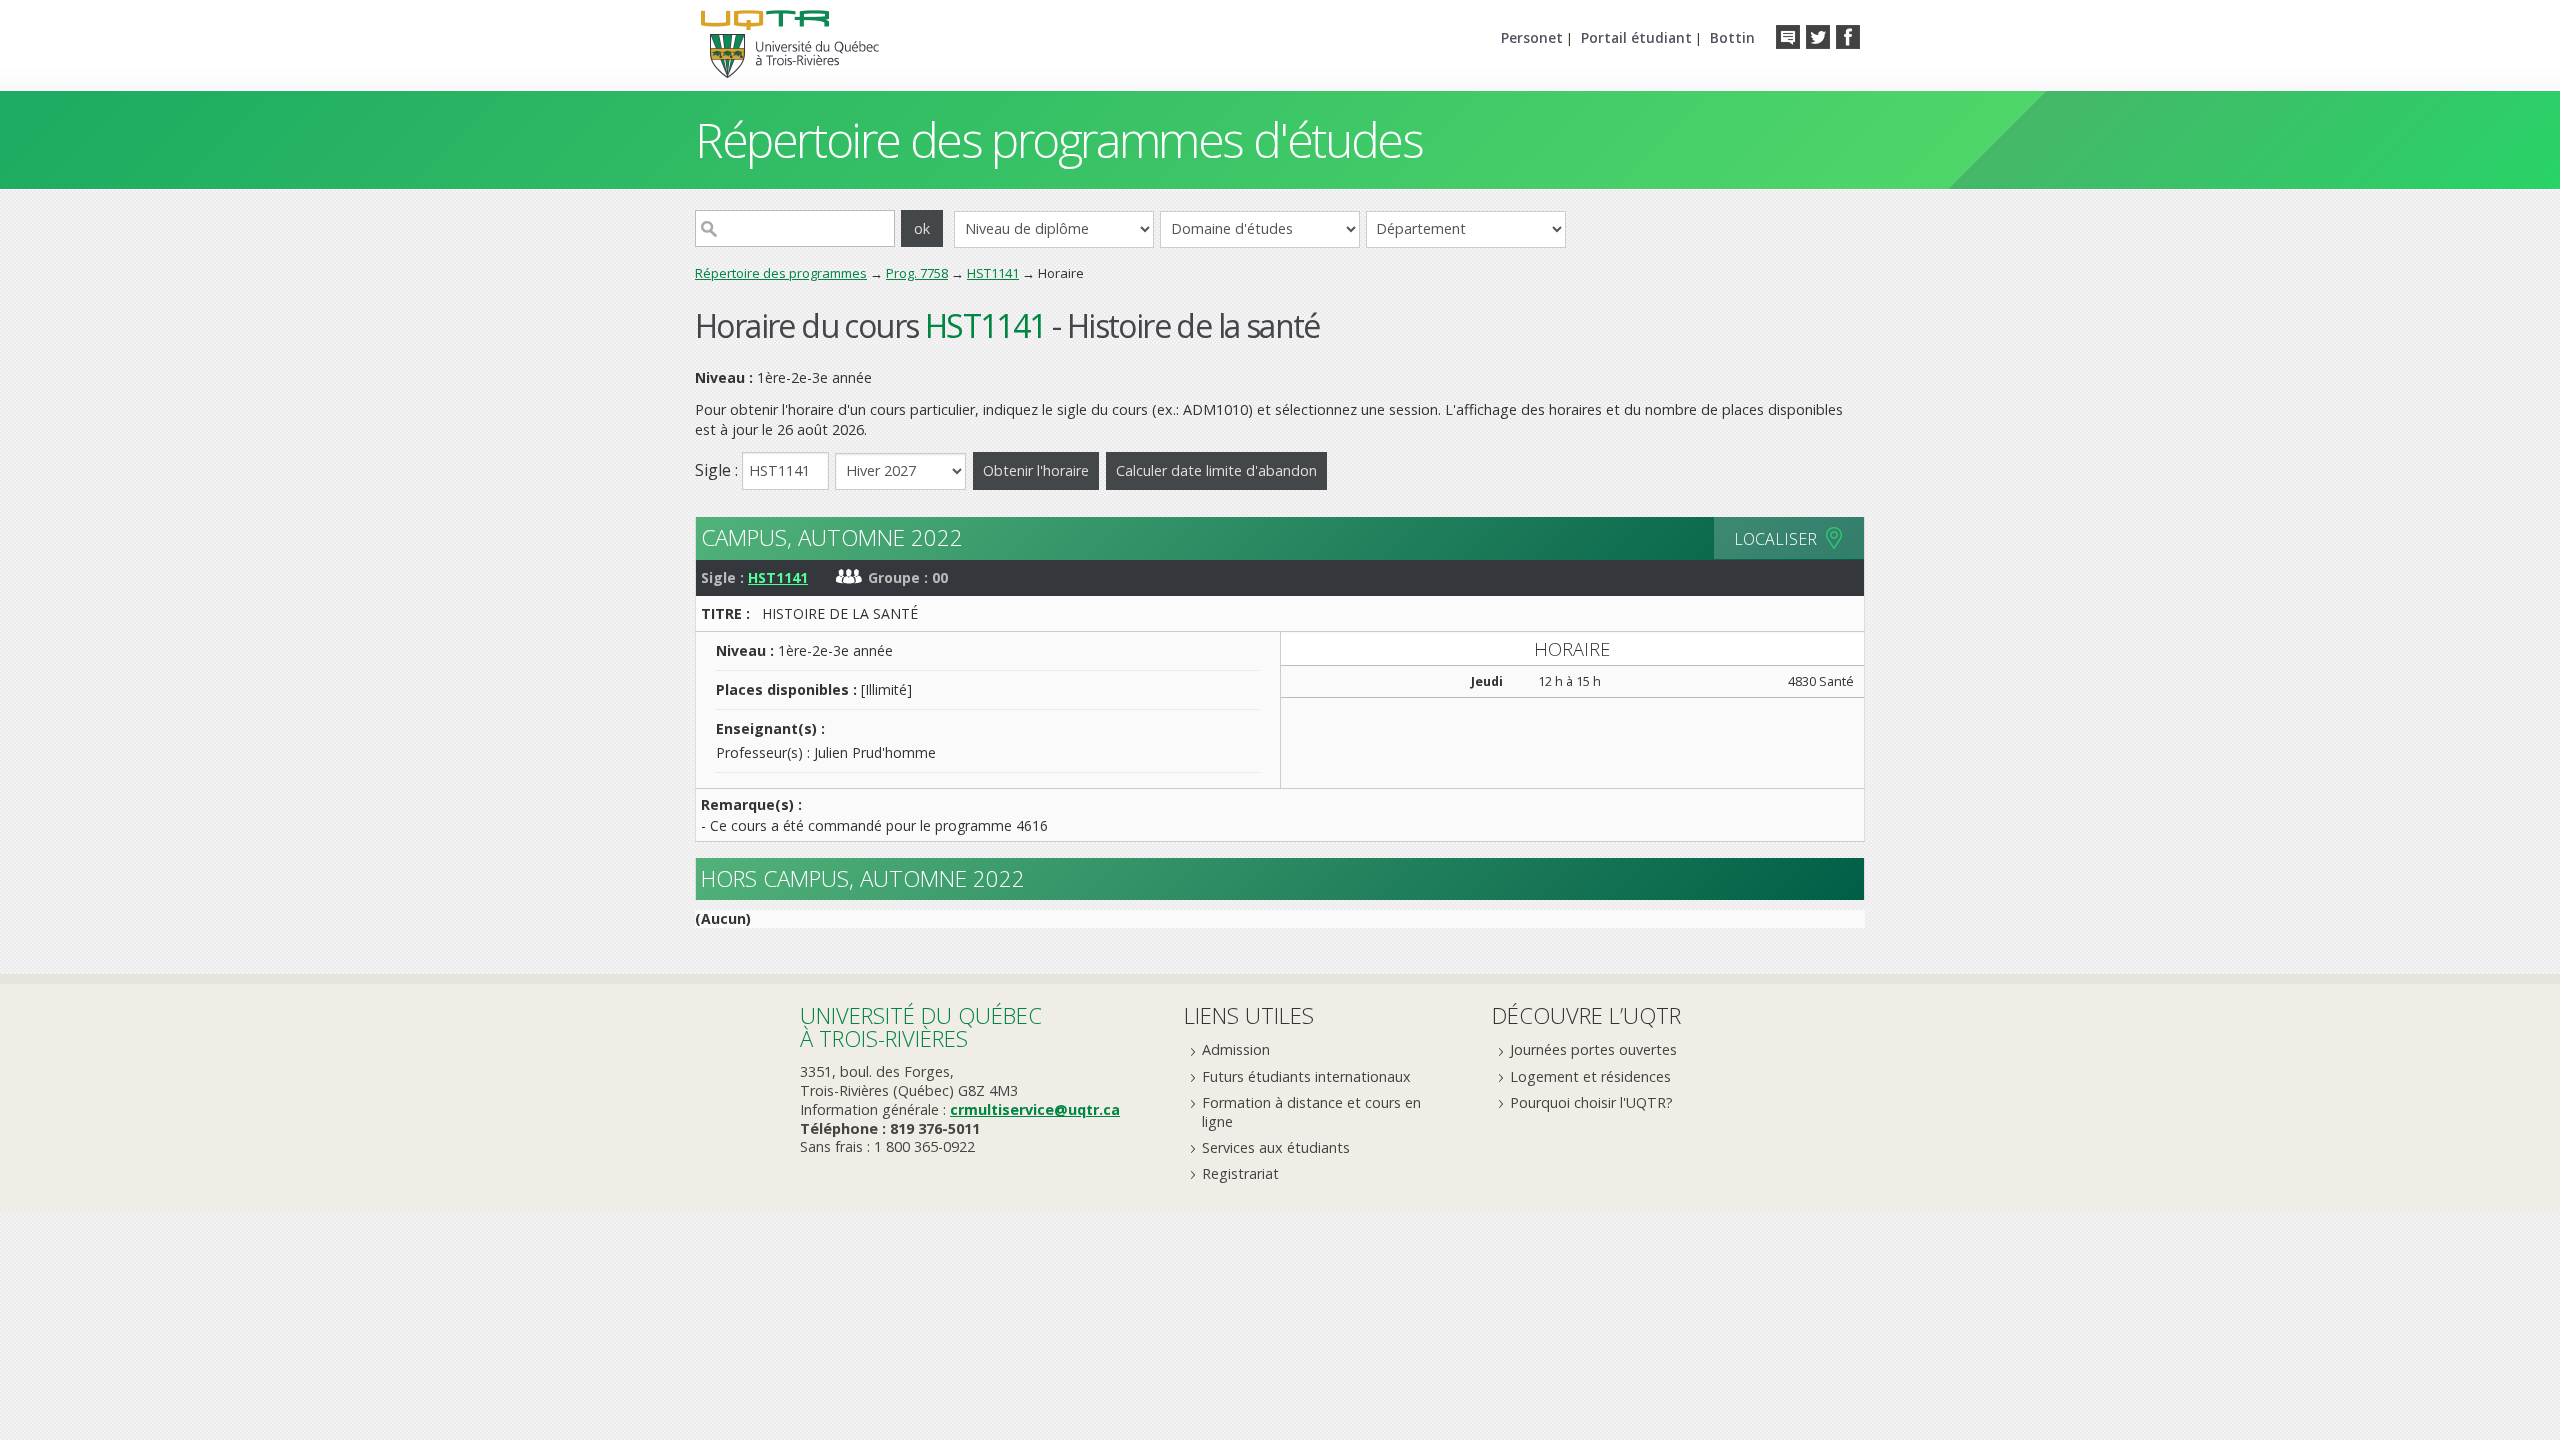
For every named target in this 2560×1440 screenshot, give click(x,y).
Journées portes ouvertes (1593, 1049)
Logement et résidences (1590, 1076)
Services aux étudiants (1276, 1147)
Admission (1236, 1049)
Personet (1532, 37)
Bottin (1732, 37)
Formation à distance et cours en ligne (1311, 1112)
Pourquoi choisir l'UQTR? (1591, 1102)
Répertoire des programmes (781, 273)
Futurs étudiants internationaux (1306, 1076)
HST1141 (993, 273)
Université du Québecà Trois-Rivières (921, 1026)
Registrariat (1240, 1173)
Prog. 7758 (917, 273)
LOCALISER (1775, 539)
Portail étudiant (1636, 37)
